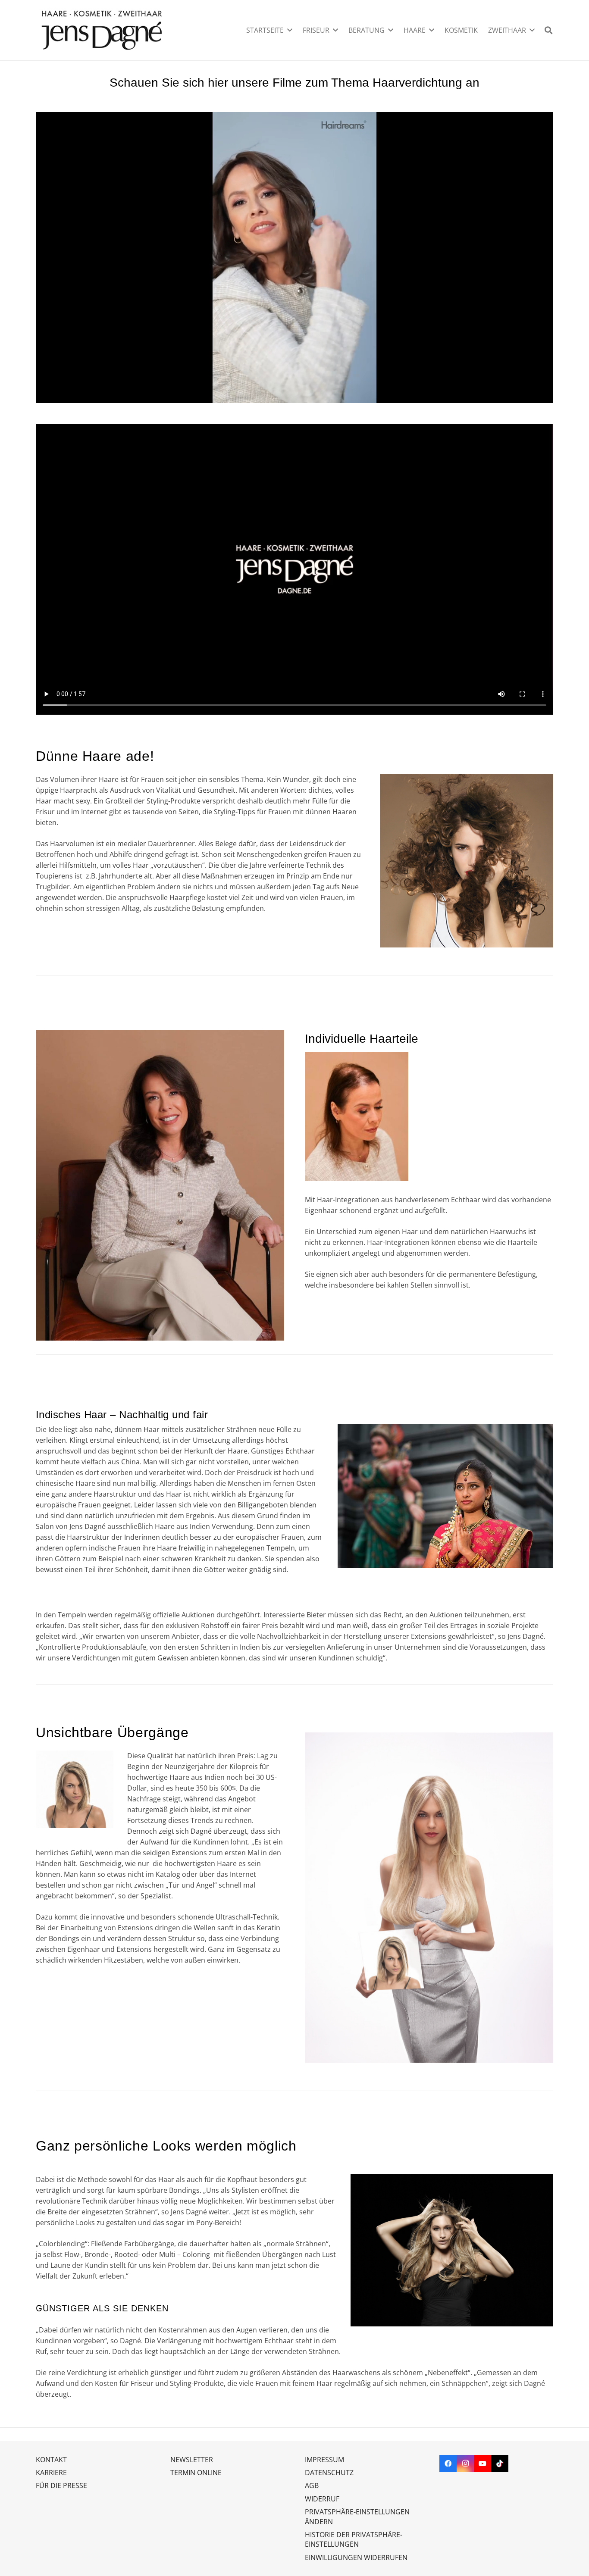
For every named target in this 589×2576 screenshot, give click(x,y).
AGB (312, 2485)
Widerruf (322, 2499)
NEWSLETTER (192, 2460)
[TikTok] (500, 2463)
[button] (290, 30)
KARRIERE (51, 2473)
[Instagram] (465, 2463)
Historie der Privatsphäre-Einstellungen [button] (354, 2539)
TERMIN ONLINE (196, 2473)
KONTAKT (51, 2460)
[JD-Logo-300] (102, 30)
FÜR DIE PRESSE (61, 2485)
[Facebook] (448, 2463)
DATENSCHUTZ (329, 2473)
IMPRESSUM (324, 2460)
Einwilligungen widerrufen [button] (356, 2557)
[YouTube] (482, 2463)
